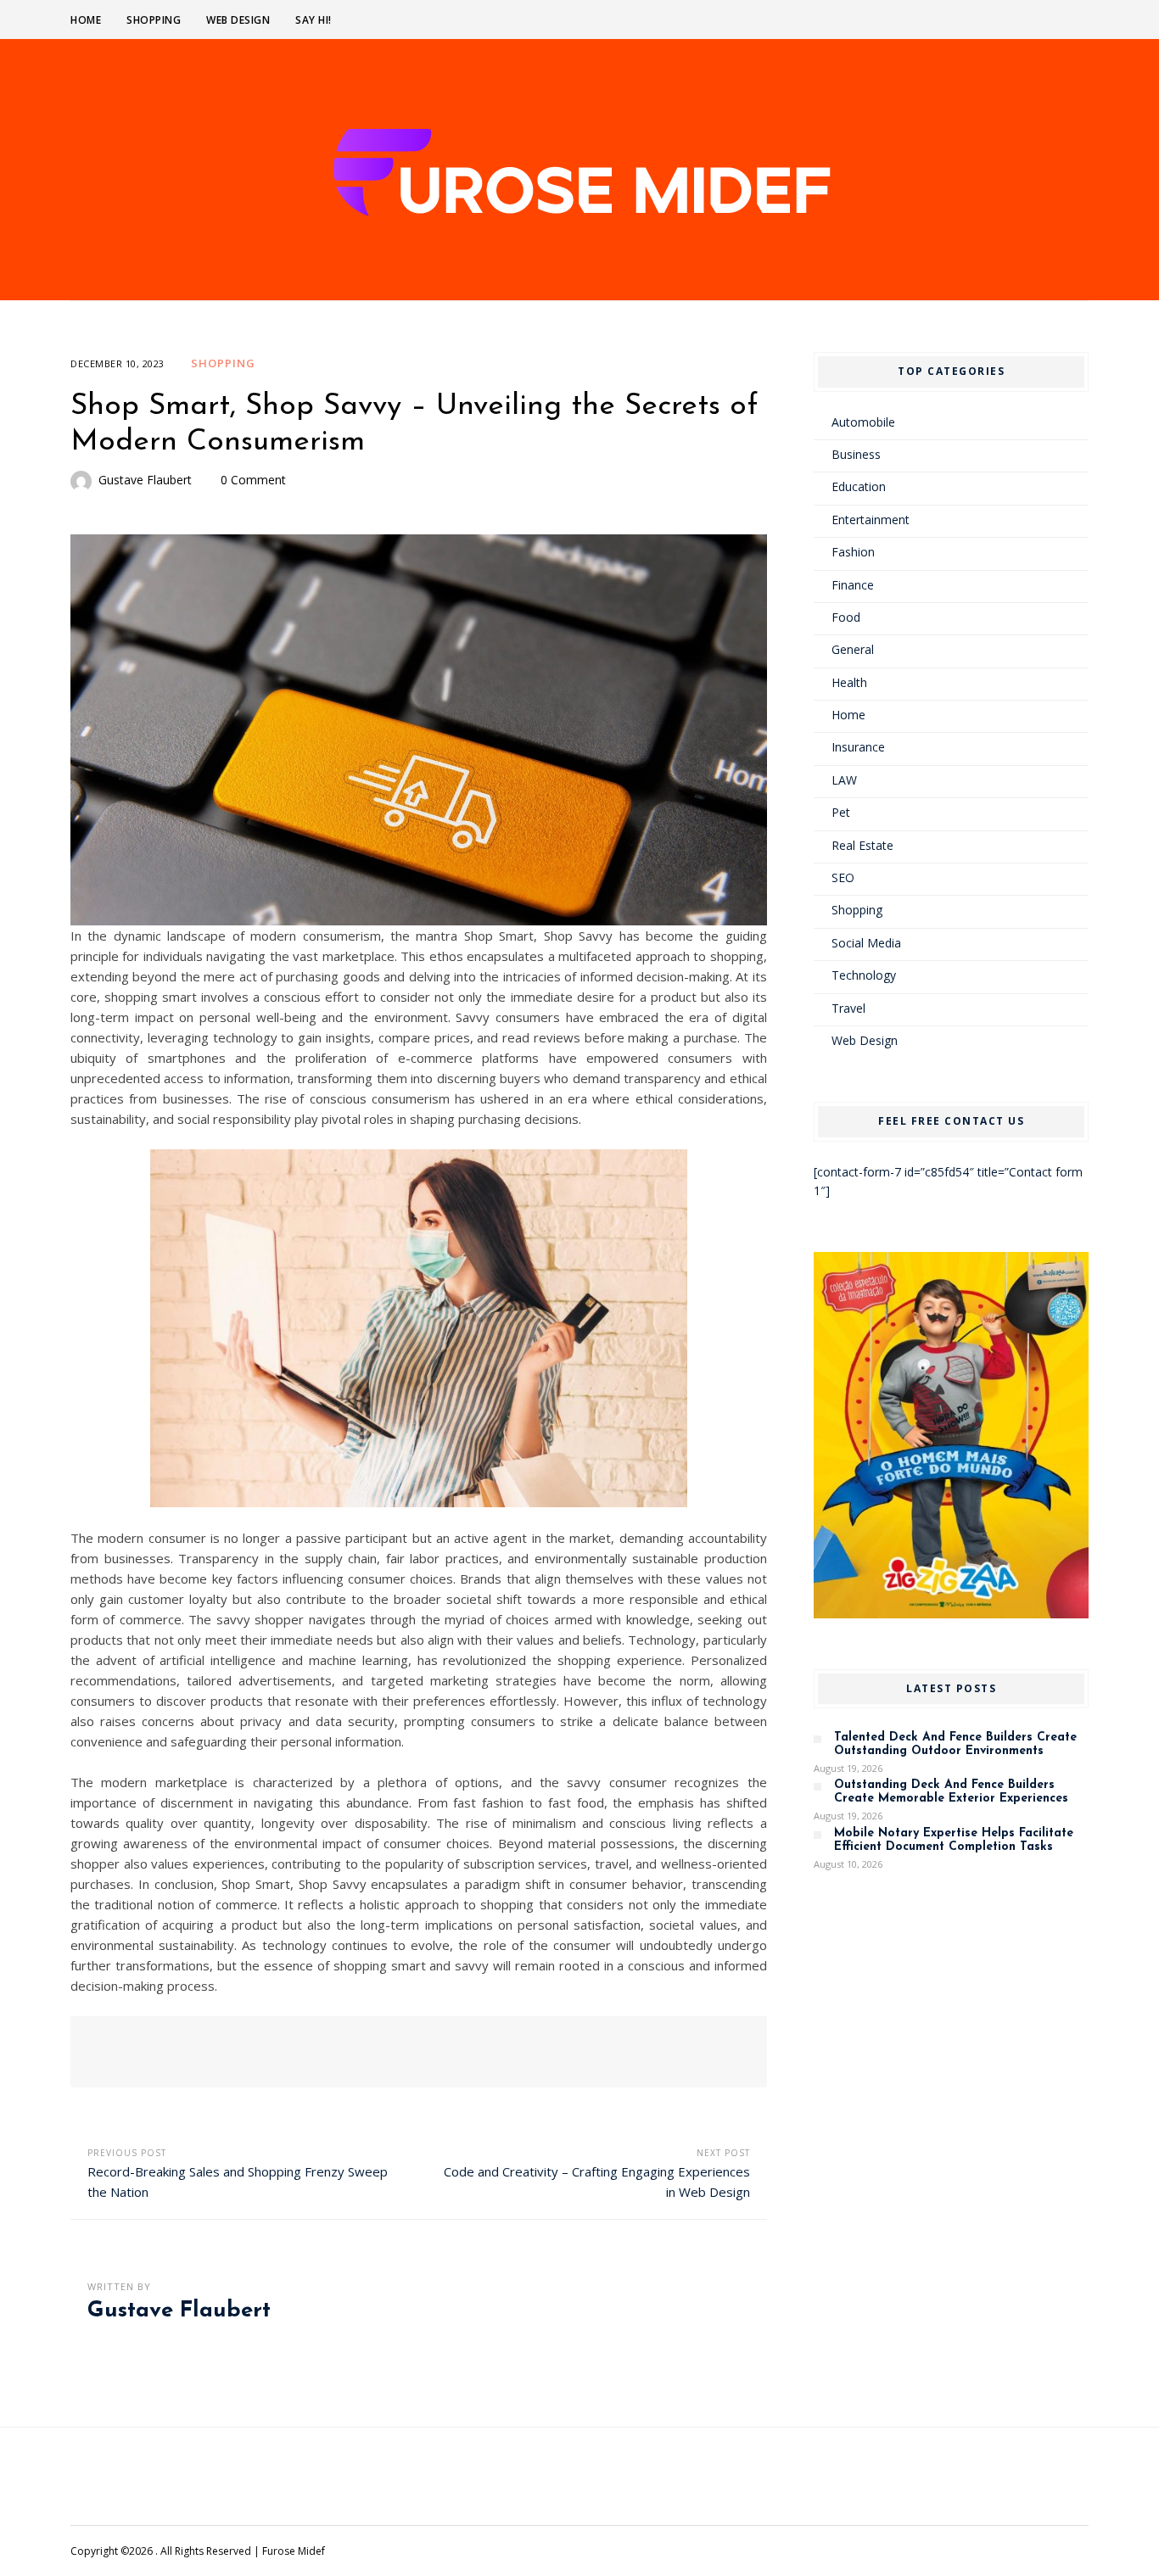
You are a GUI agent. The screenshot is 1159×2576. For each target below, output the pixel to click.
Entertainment (871, 520)
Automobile (863, 422)
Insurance (858, 747)
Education (859, 486)
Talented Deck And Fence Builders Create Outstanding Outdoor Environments (955, 1744)
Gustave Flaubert (145, 480)
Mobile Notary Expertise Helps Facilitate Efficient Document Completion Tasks (954, 1840)
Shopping (154, 20)
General (853, 649)
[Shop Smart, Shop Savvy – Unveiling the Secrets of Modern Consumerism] (419, 730)
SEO (843, 877)
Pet (841, 812)
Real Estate (862, 845)
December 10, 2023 (118, 363)
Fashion (853, 552)
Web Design (238, 20)
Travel (848, 1008)
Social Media (866, 943)
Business (856, 454)
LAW (844, 780)
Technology (864, 975)
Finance (853, 585)
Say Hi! (314, 20)
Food (846, 617)
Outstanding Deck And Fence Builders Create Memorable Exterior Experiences (951, 1792)
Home (86, 20)
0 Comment (253, 480)
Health (849, 682)
